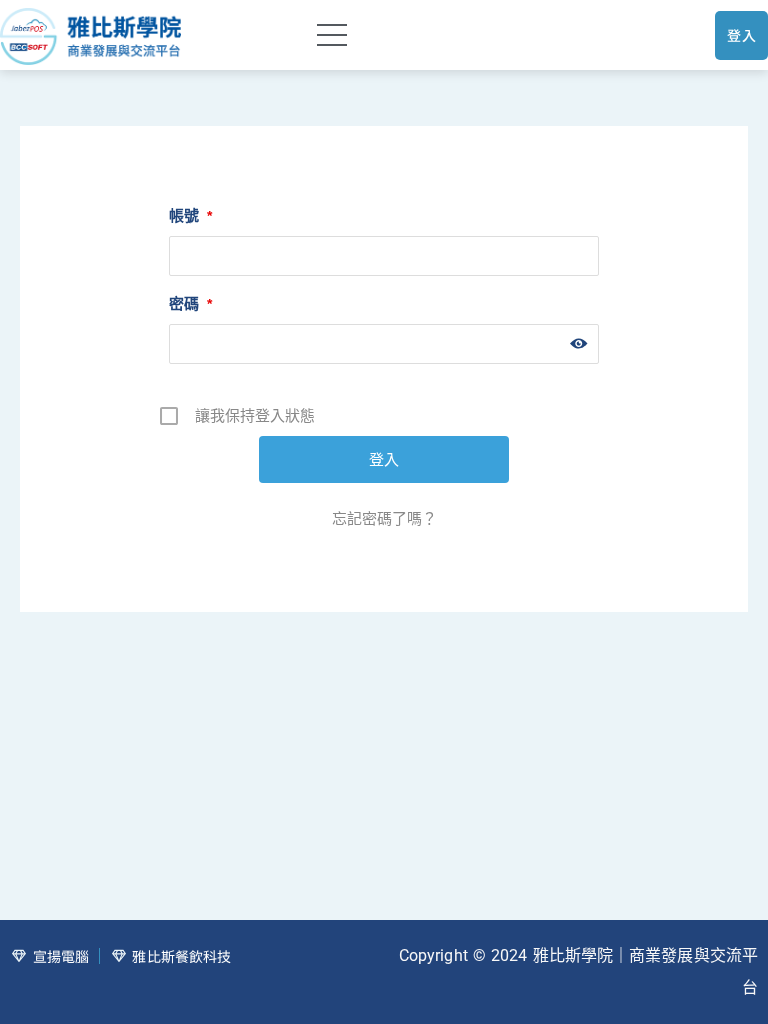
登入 (741, 35)
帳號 (190, 215)
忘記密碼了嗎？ (384, 518)
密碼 (190, 303)
